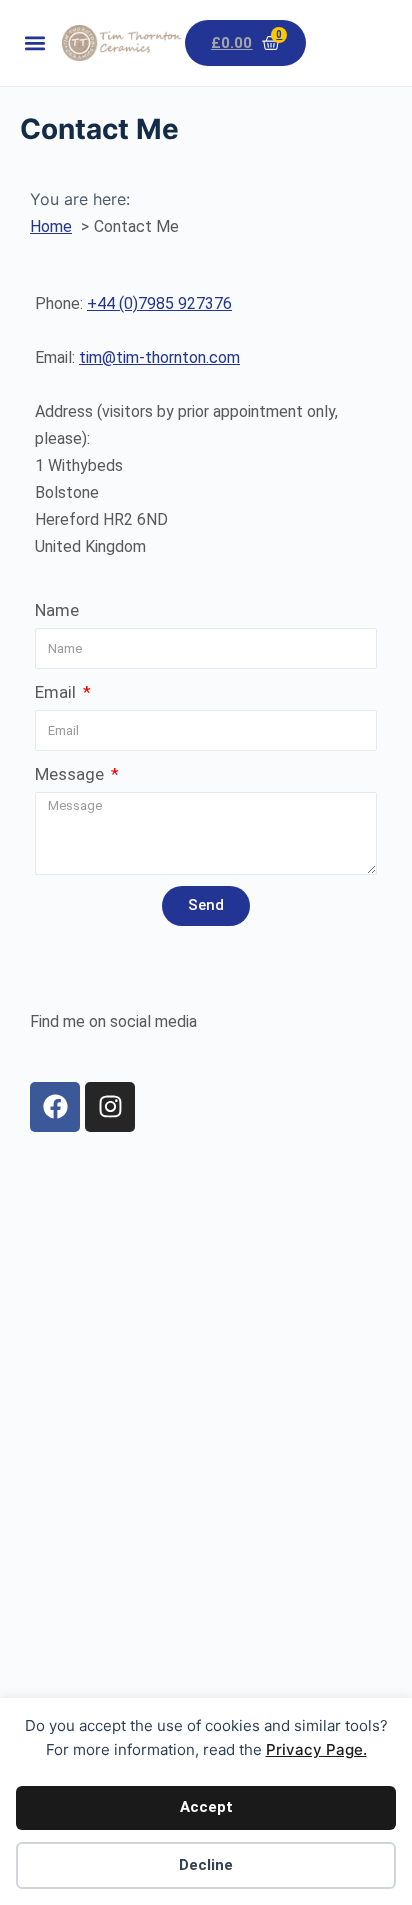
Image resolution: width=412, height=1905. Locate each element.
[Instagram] (110, 1107)
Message (71, 774)
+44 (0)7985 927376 (159, 303)
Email (57, 692)
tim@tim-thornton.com (159, 357)
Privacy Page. (316, 1749)
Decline (206, 1865)
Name (57, 610)
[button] (35, 43)
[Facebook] (55, 1107)
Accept (206, 1807)
